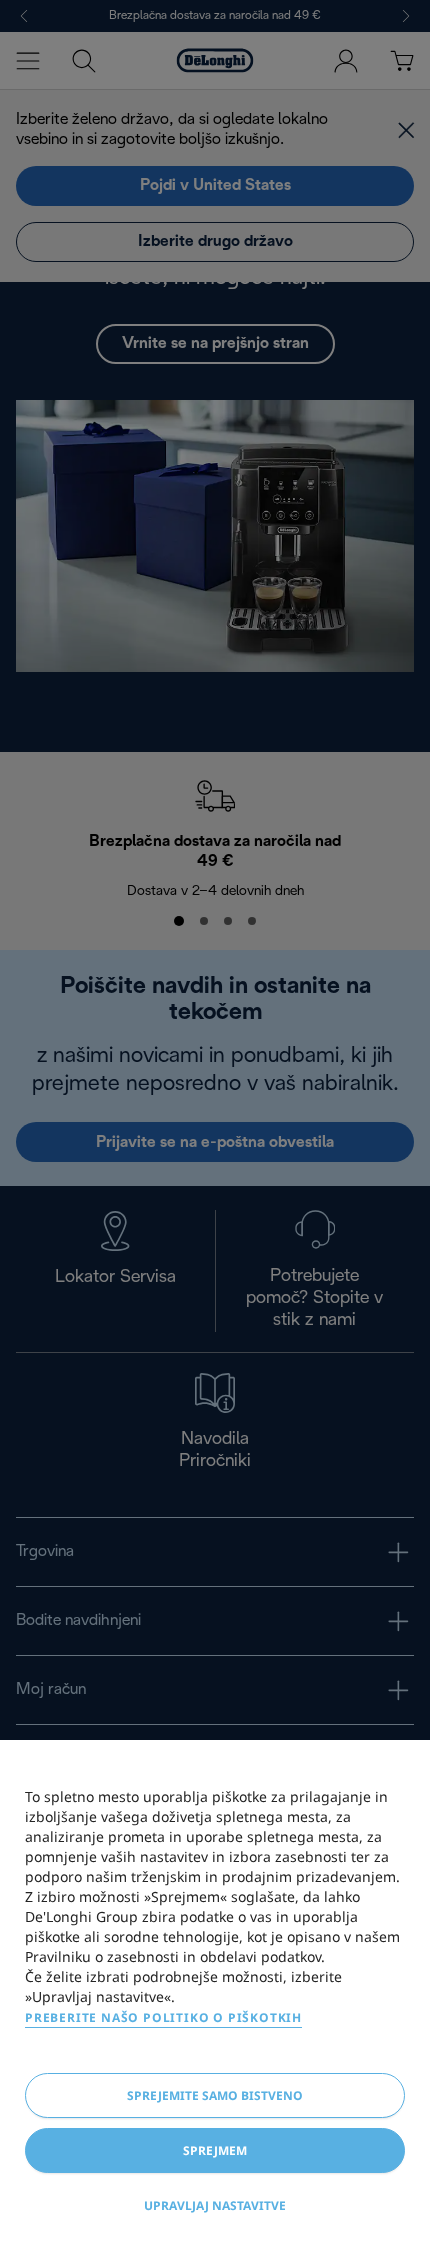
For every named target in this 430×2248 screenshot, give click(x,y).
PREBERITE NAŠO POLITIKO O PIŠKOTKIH (163, 2017)
